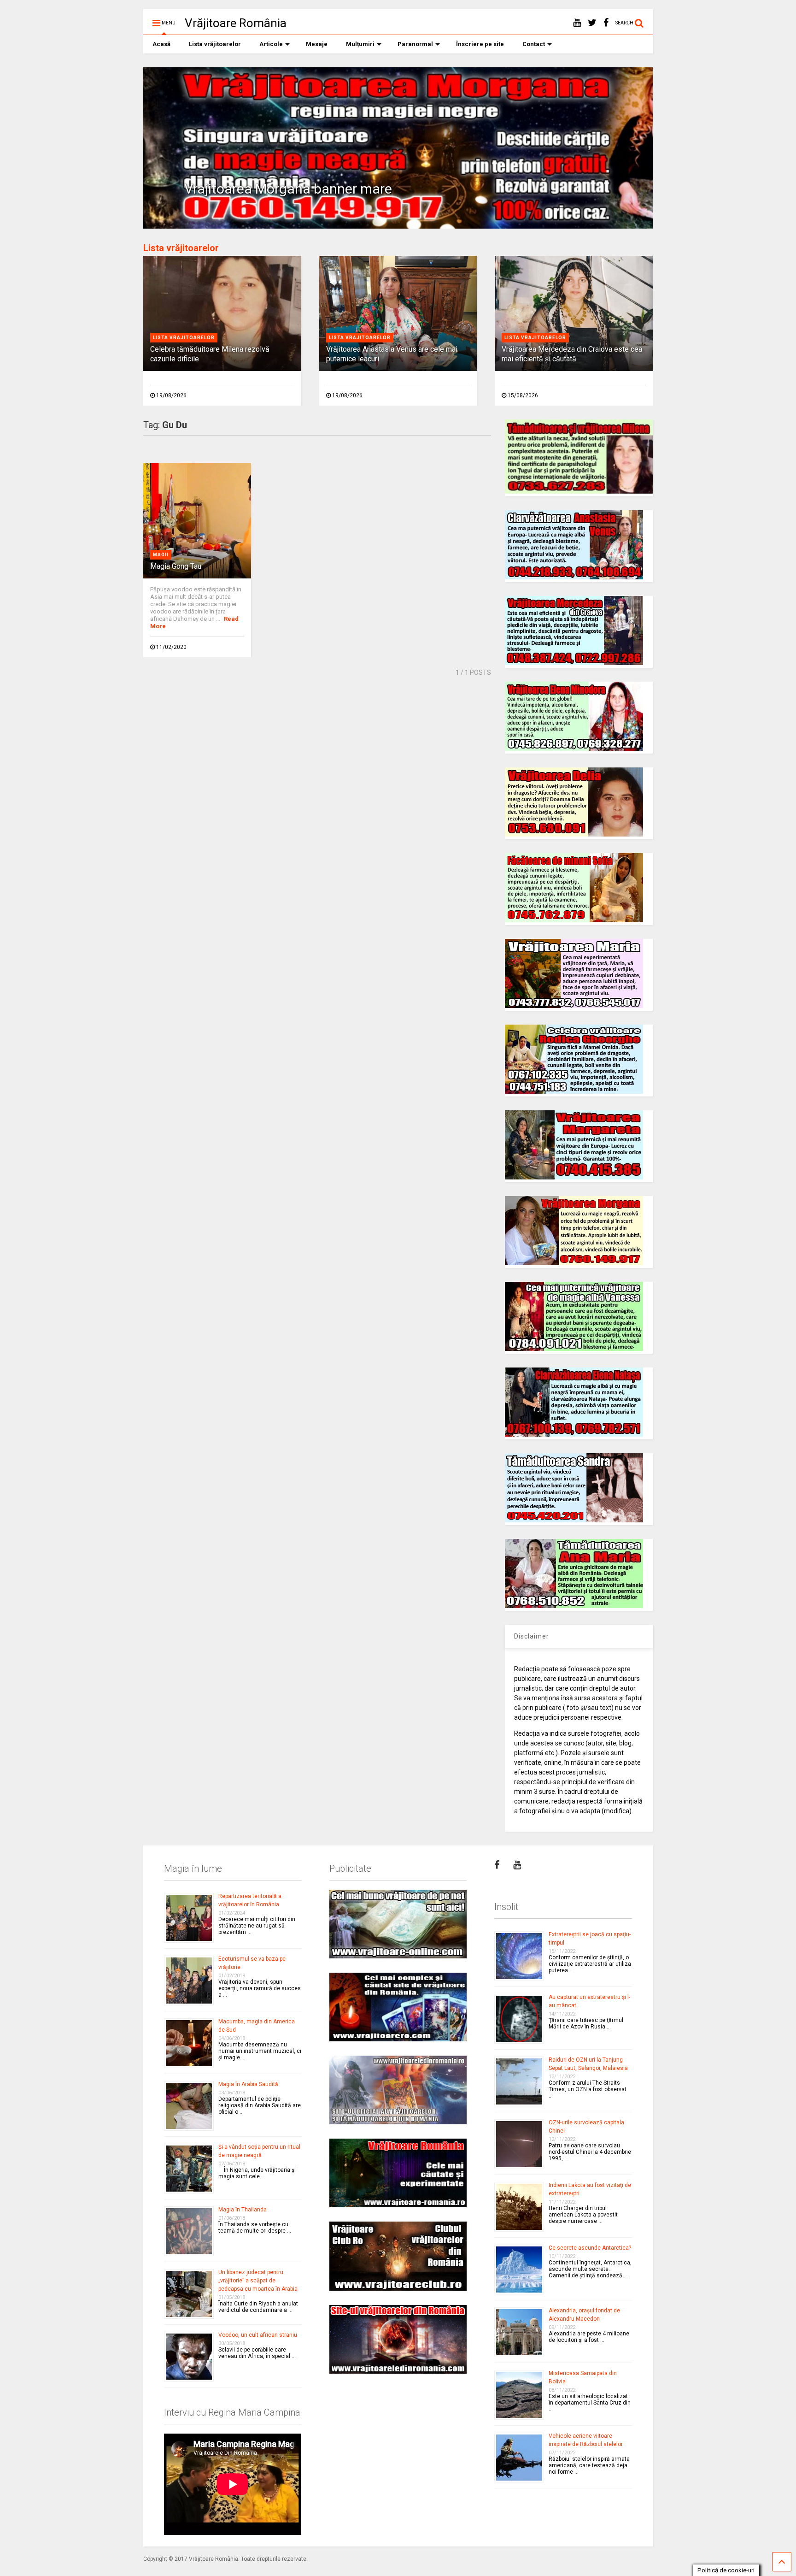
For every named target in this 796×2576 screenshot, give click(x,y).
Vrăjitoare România (236, 23)
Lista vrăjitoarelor (215, 44)
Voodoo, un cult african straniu (258, 2335)
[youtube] (577, 23)
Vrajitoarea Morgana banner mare (288, 189)
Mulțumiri (360, 44)
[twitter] (592, 23)
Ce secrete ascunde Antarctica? (590, 2248)
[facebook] (606, 23)
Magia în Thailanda (243, 2210)
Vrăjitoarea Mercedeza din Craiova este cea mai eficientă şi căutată (572, 354)
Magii (161, 555)
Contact (534, 44)
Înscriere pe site (480, 44)
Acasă (161, 44)
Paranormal (415, 44)
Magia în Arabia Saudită (248, 2084)
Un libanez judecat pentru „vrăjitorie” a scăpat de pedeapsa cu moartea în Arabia (258, 2281)
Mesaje (317, 44)
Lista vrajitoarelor (184, 338)
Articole (271, 44)
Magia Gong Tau (176, 566)
